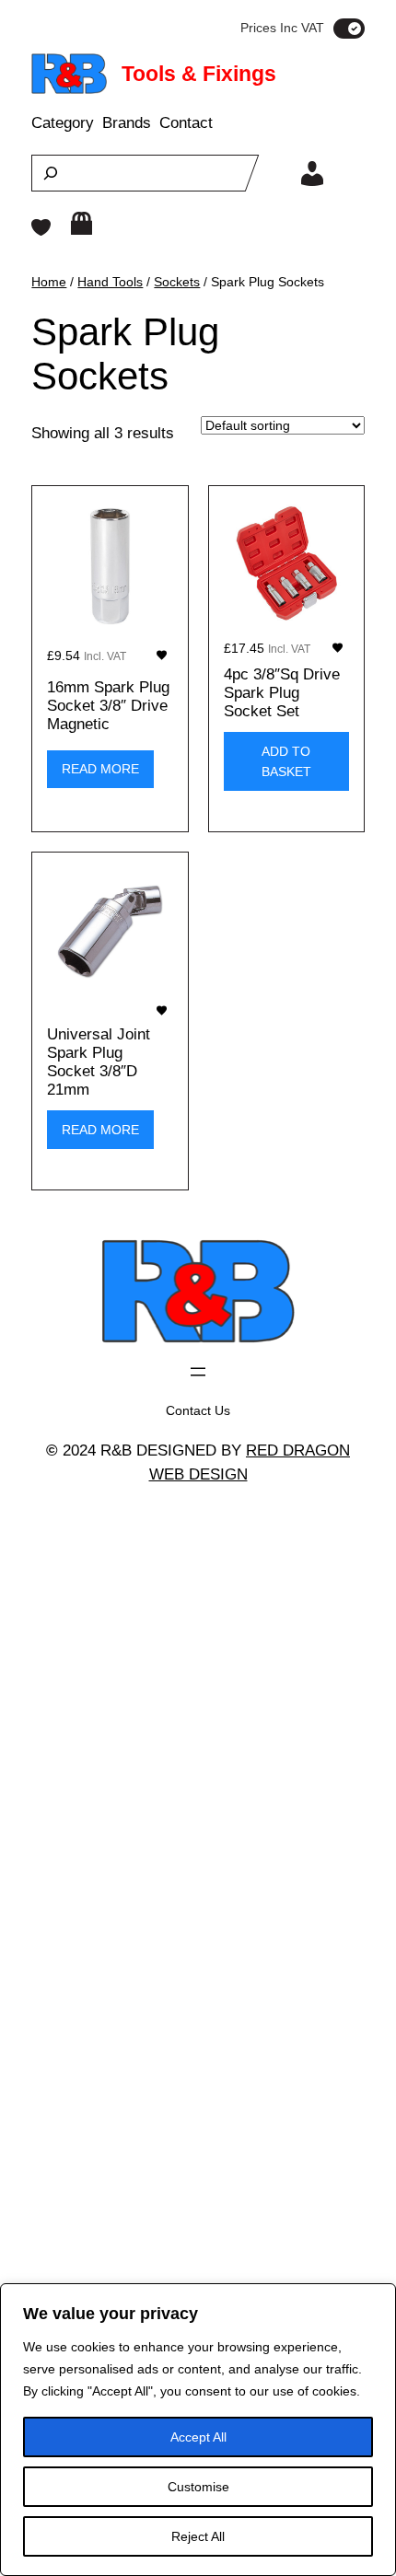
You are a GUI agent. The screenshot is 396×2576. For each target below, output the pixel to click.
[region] (198, 2430)
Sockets (177, 282)
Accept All (198, 2437)
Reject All (198, 2536)
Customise (198, 2487)
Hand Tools (110, 282)
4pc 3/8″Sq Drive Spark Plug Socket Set (282, 693)
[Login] (312, 173)
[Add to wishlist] (162, 655)
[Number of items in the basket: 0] (82, 223)
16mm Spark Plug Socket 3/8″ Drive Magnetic (108, 706)
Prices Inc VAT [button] (282, 28)
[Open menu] (198, 1372)
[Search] (51, 173)
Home (49, 282)
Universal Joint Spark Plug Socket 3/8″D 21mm (99, 1062)
